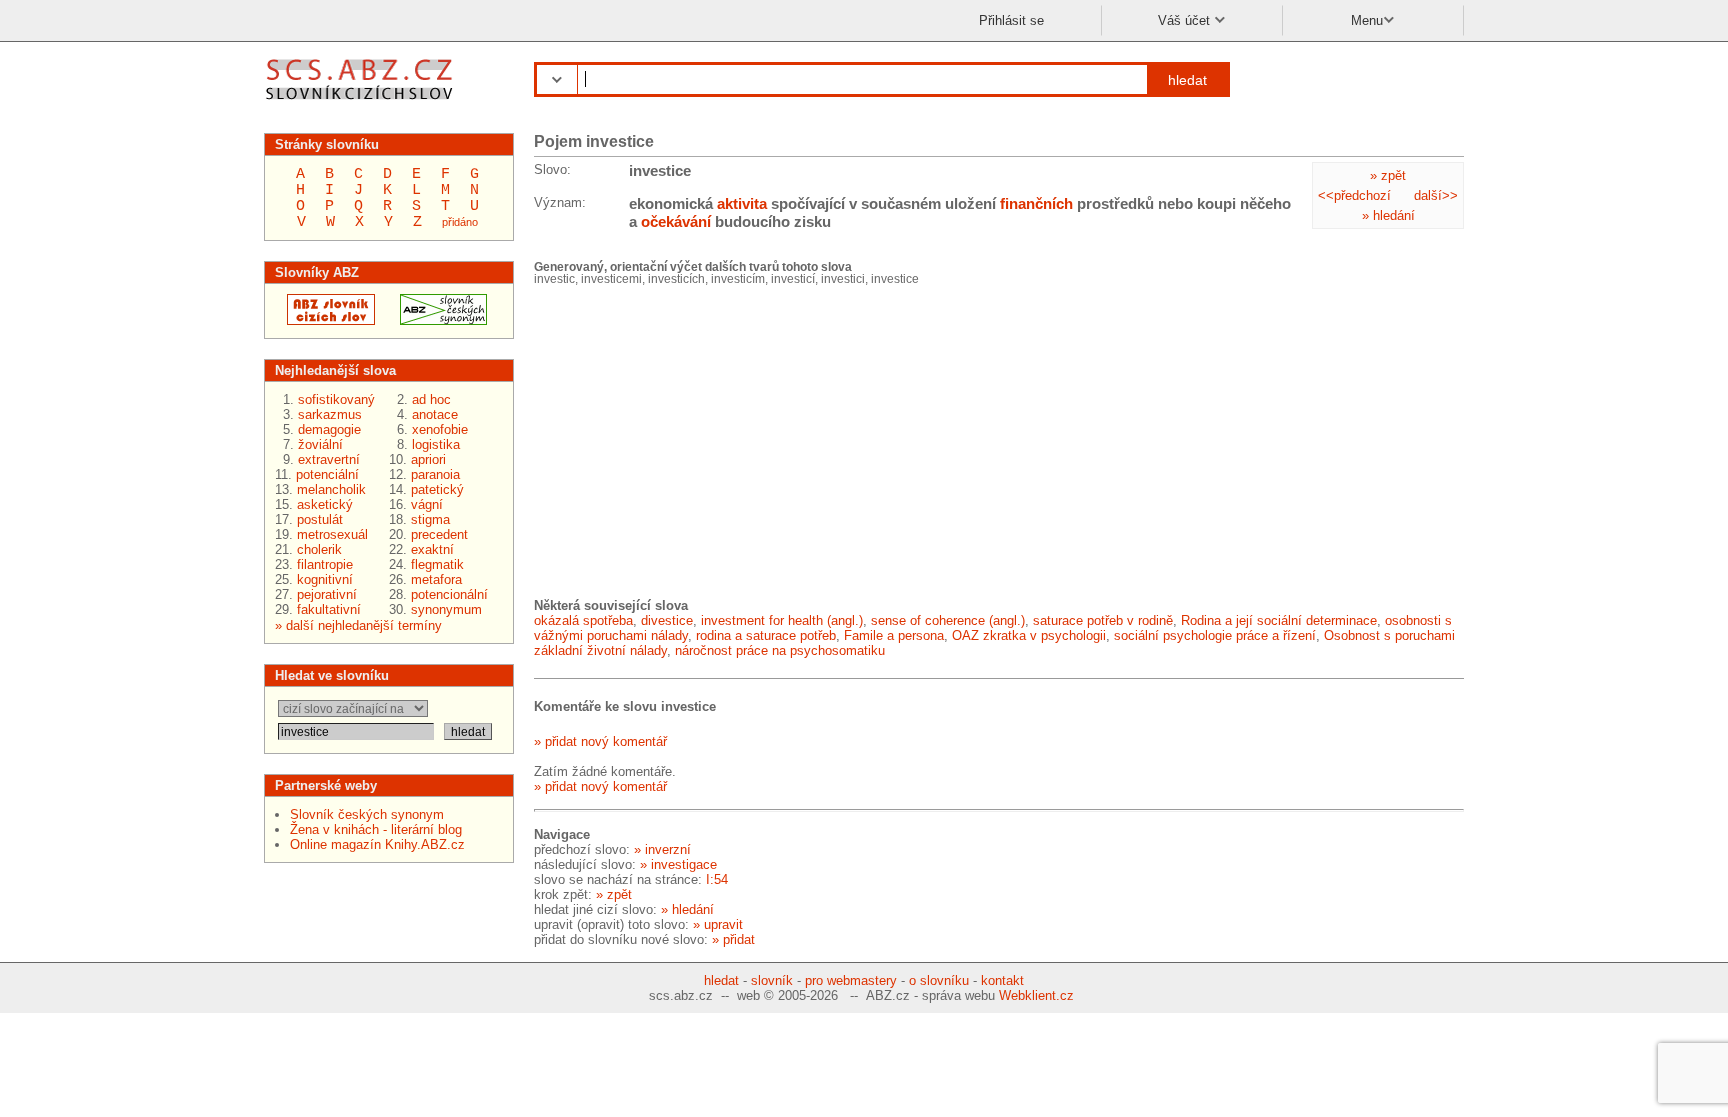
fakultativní (329, 609)
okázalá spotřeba (583, 620)
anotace (435, 414)
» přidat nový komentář (600, 741)
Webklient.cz (1036, 995)
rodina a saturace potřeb (766, 635)
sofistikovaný (336, 399)
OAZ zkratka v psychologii (1029, 635)
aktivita (742, 203)
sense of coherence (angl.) (948, 620)
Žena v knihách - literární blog (376, 829)
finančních (1036, 203)
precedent (439, 534)
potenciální (327, 474)
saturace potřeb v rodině (1103, 620)
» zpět (1388, 175)
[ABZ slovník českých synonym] (437, 320)
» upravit (718, 924)
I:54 (717, 879)
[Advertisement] (684, 440)
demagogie (329, 429)
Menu (1367, 20)
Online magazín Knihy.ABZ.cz (377, 844)
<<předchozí (1354, 195)
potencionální (449, 594)
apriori (428, 459)
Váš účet (1186, 20)
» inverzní (662, 849)
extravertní (329, 459)
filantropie (325, 564)
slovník (772, 980)
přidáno (460, 222)
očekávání (676, 221)
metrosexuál (332, 534)
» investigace (678, 864)
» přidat (733, 939)
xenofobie (440, 429)
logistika (436, 444)
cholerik (319, 549)
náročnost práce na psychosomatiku (780, 650)
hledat (1187, 80)
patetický (437, 489)
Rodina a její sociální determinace (1279, 620)
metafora (436, 579)
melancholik (331, 489)
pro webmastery (851, 980)
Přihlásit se (1011, 20)
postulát (320, 519)
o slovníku (939, 980)
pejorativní (327, 594)
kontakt (1002, 980)
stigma (430, 519)
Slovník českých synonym (367, 814)
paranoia (435, 474)
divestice (667, 620)
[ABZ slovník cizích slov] (361, 102)
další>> (1436, 195)
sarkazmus (330, 414)
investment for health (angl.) (782, 620)
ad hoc (431, 399)
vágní (427, 504)
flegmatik (437, 564)
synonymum (446, 609)
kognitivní (325, 579)
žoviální (320, 444)
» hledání (1388, 215)
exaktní (432, 549)
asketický (325, 504)
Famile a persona (894, 635)
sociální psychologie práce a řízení (1215, 635)
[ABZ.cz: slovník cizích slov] (325, 320)
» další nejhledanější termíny (358, 625)
